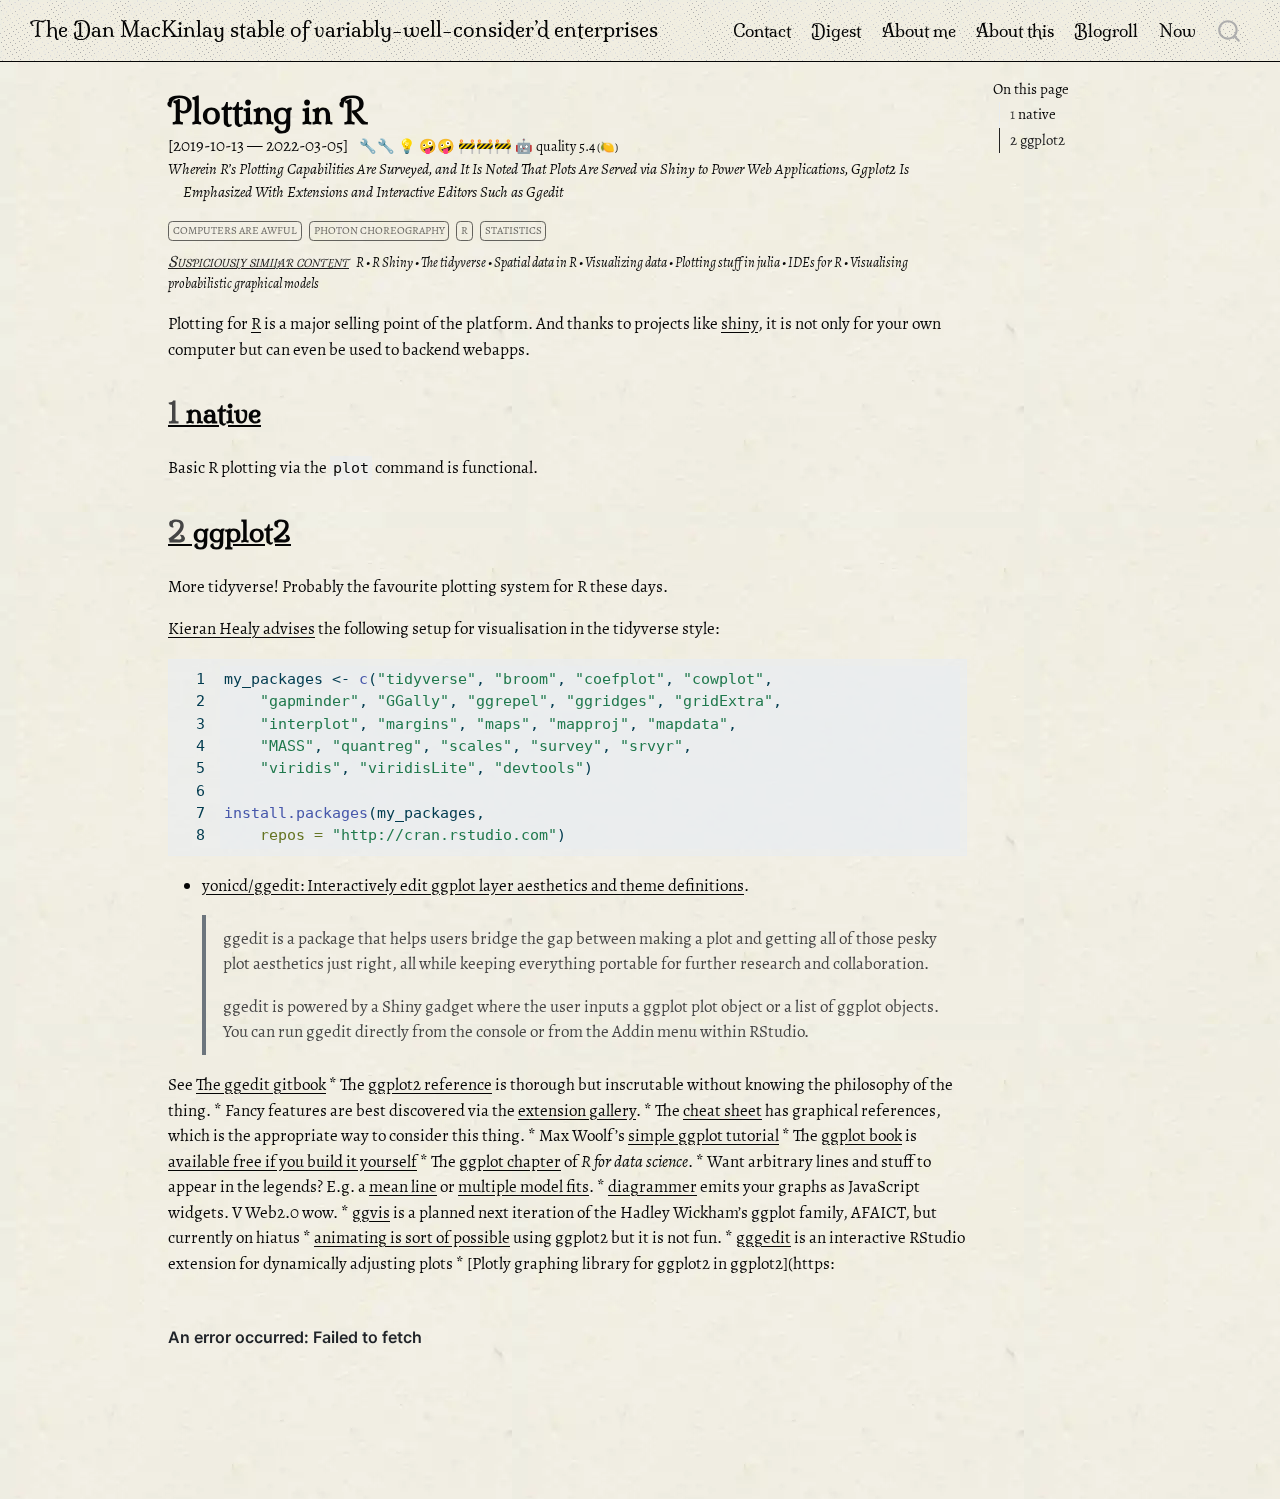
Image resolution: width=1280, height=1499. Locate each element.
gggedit (763, 1237)
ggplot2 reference (430, 1084)
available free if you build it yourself (292, 1161)
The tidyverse (453, 262)
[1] (194, 679)
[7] (194, 813)
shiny (739, 323)
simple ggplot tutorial (703, 1135)
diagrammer (652, 1186)
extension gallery (577, 1110)
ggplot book (861, 1135)
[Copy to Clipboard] (956, 665)
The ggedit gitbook (261, 1084)
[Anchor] (280, 411)
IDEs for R (815, 262)
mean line (403, 1186)
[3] (194, 724)
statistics (513, 230)
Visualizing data (626, 262)
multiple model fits (523, 1186)
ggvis (371, 1212)
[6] (194, 791)
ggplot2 (1037, 140)
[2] (194, 701)
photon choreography (379, 230)
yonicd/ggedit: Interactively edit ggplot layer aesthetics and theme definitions (473, 885)
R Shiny (392, 262)
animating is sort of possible (412, 1237)
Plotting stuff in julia (727, 262)
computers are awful (235, 230)
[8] (194, 835)
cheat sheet (722, 1110)
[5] (194, 768)
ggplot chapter (510, 1161)
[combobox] (1230, 30)
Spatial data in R (535, 262)
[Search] (1229, 30)
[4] (194, 746)
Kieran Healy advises (241, 628)
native (1033, 115)
